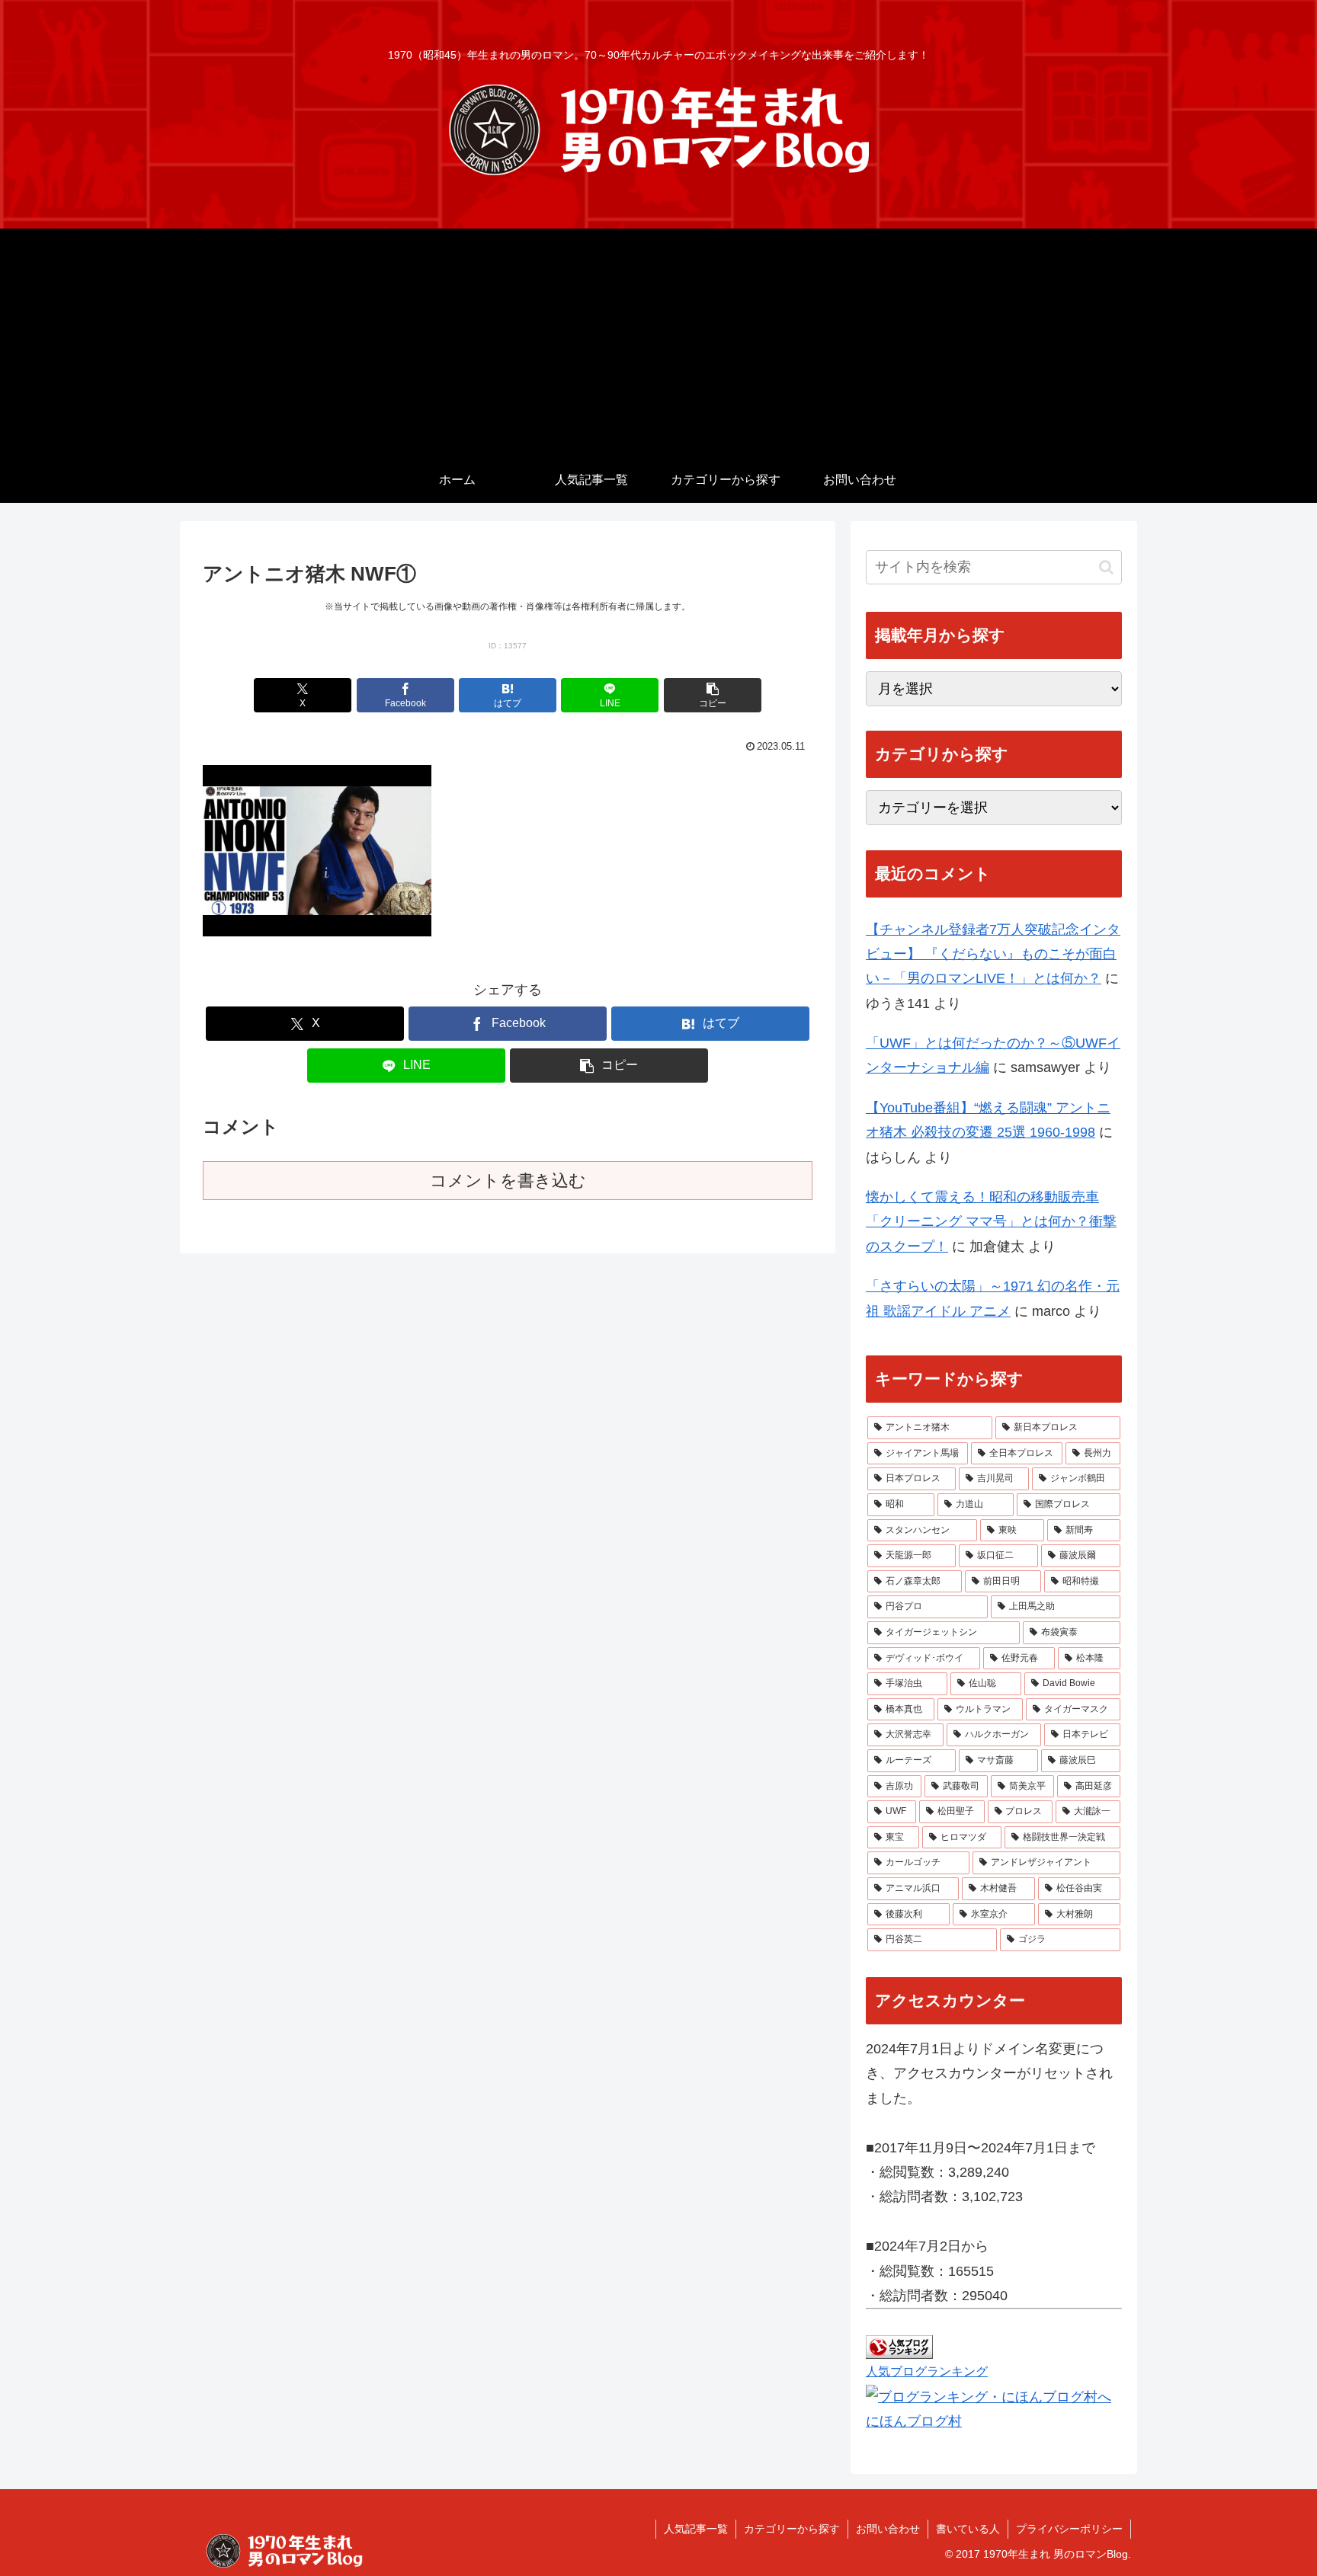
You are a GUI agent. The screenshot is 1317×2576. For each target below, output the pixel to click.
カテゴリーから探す (792, 2529)
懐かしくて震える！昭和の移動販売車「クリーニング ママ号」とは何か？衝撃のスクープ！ (991, 1222)
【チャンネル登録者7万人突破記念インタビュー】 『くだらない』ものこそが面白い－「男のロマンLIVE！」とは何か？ (993, 954)
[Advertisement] (658, 343)
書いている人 (968, 2529)
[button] (713, 695)
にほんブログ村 (914, 2421)
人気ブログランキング (927, 2371)
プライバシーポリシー (1069, 2529)
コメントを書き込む (508, 1181)
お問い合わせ (888, 2529)
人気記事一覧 (696, 2529)
